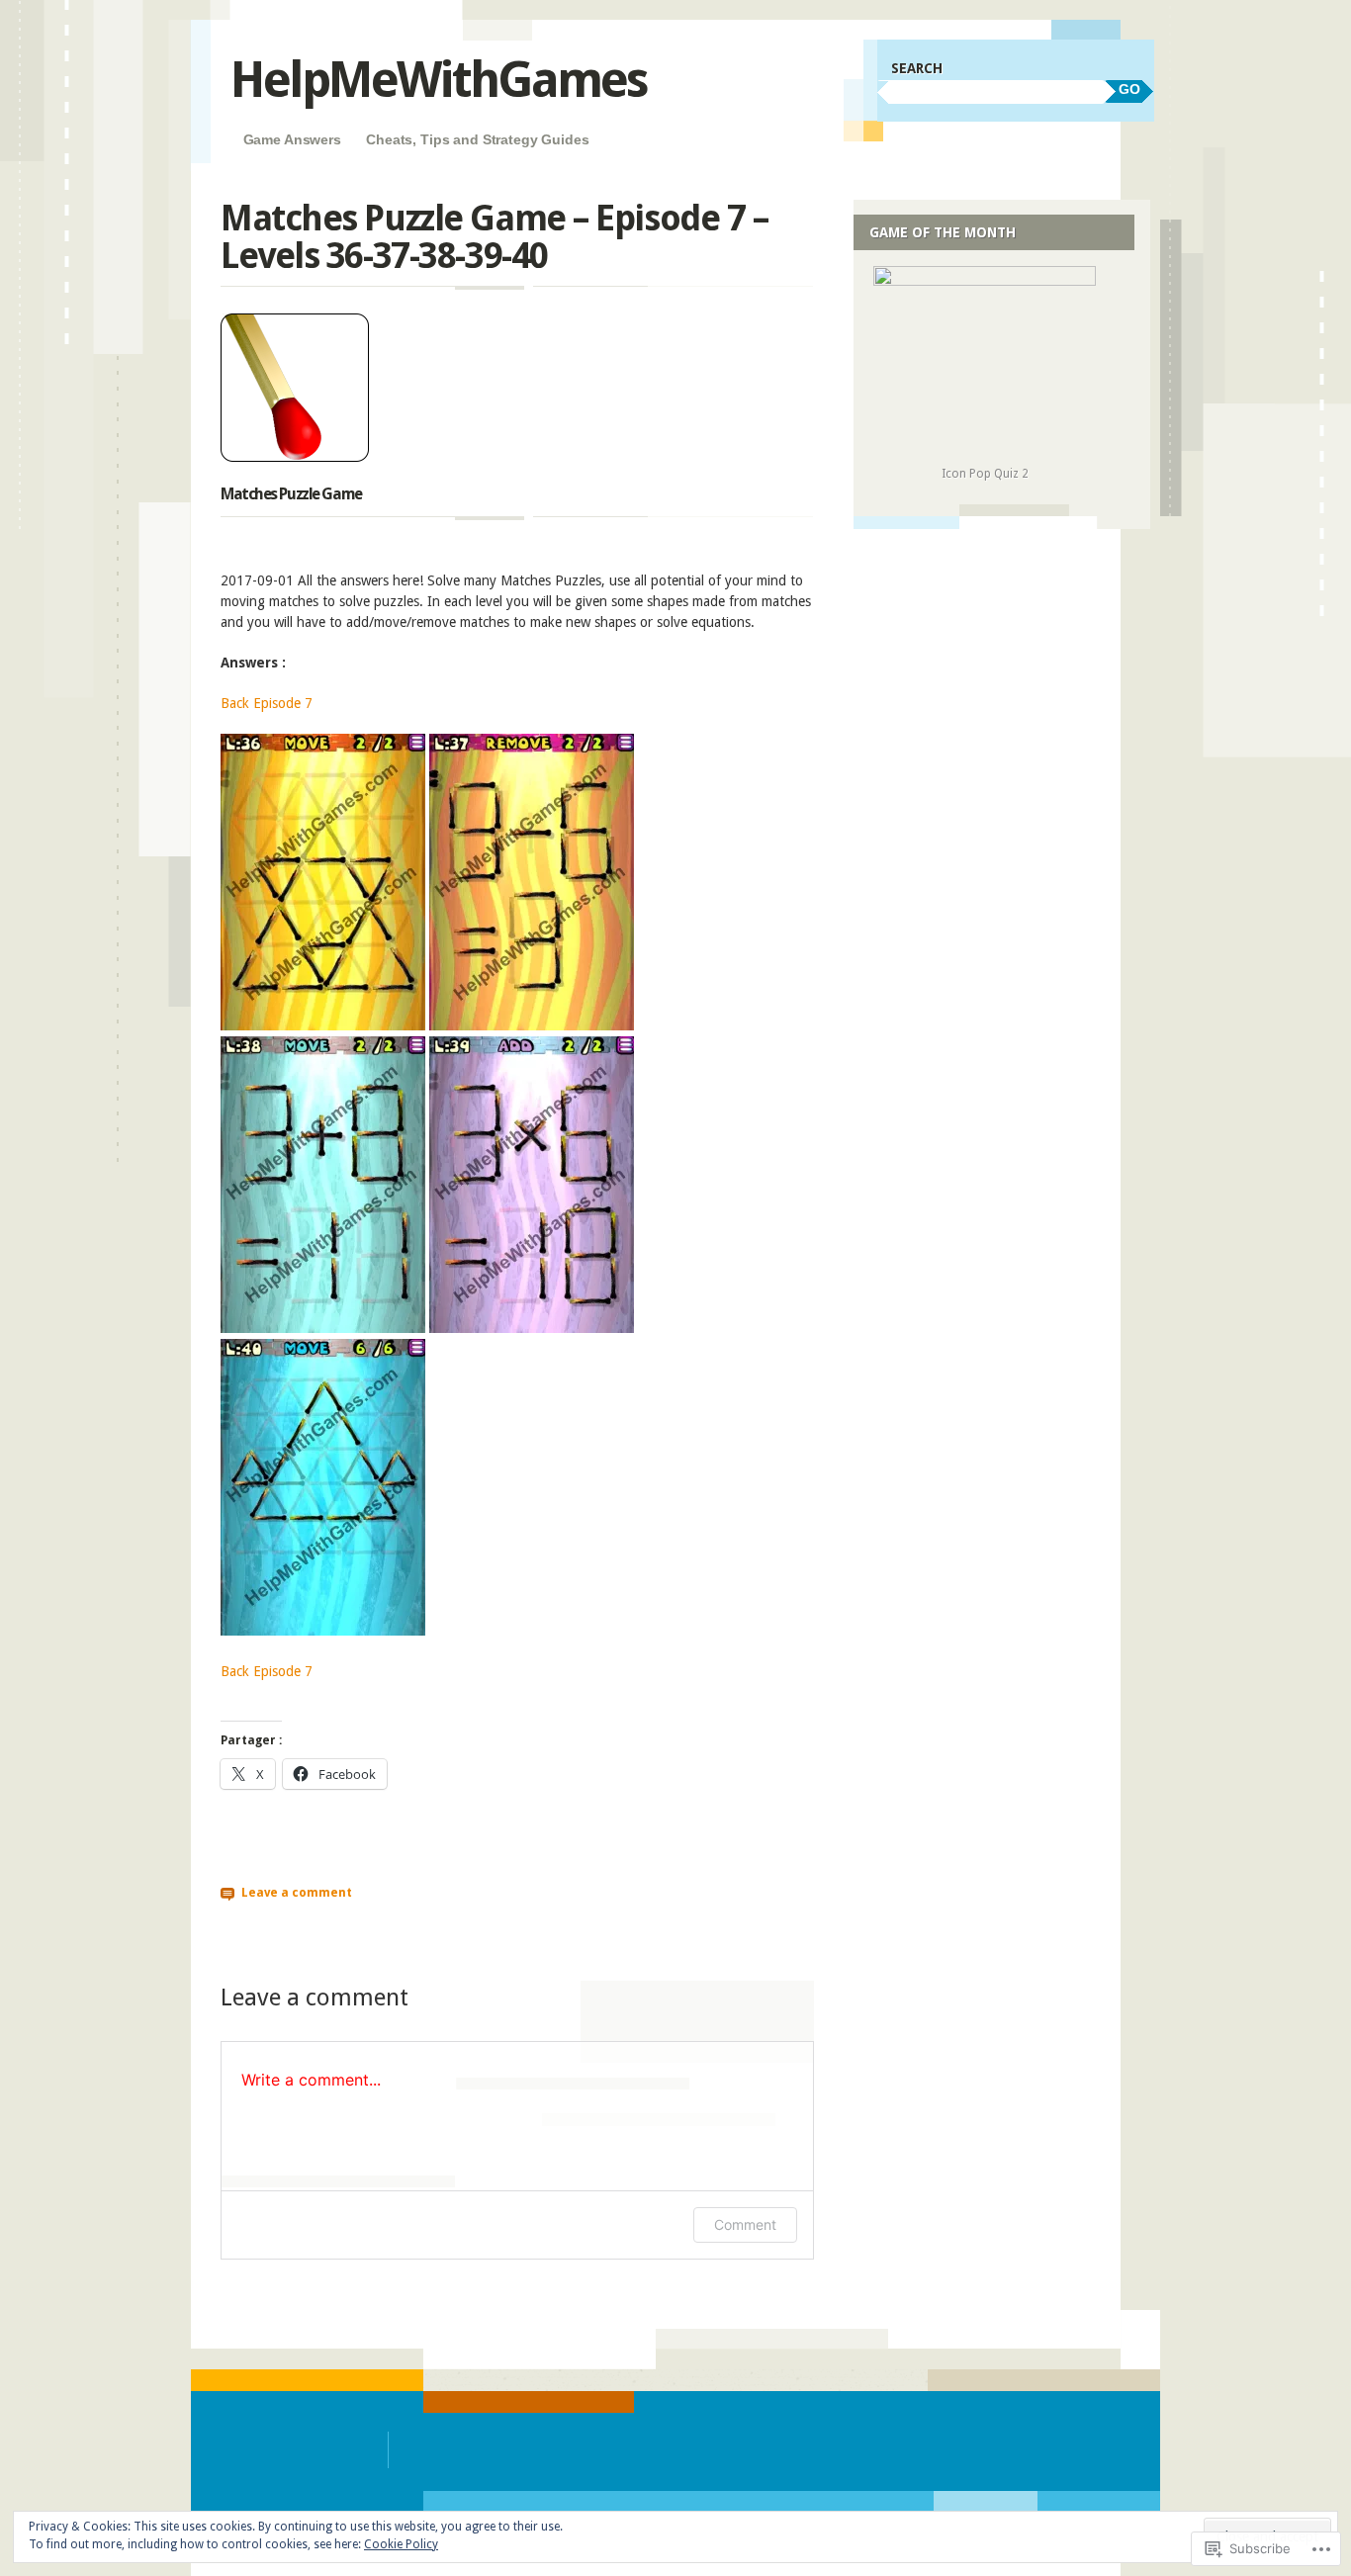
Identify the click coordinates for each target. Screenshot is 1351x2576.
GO (1129, 89)
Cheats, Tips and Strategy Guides (478, 139)
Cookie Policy (401, 2544)
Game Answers (292, 139)
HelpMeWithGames (439, 80)
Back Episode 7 (267, 703)
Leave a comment (297, 1892)
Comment (745, 2224)
